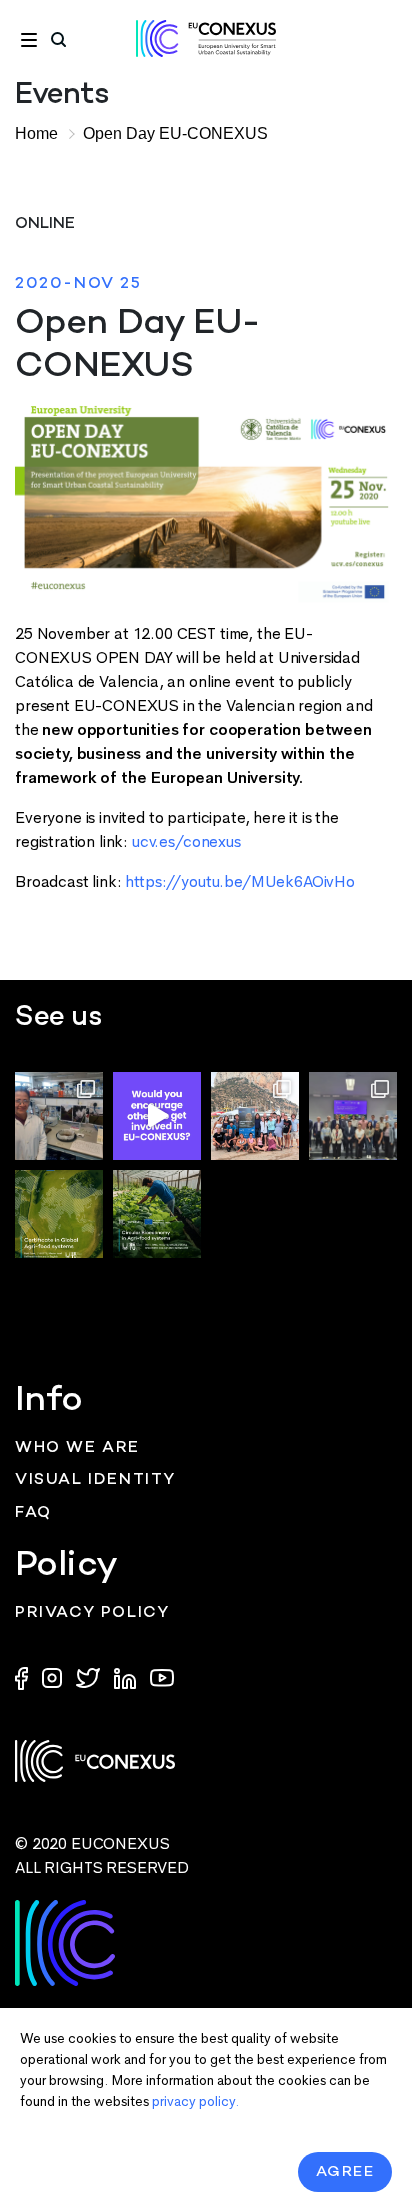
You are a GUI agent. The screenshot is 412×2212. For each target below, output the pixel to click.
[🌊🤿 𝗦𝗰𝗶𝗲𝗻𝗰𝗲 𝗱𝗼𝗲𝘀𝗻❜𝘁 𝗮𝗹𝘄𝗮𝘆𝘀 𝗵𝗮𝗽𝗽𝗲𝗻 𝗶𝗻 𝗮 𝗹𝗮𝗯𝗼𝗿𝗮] (255, 1116)
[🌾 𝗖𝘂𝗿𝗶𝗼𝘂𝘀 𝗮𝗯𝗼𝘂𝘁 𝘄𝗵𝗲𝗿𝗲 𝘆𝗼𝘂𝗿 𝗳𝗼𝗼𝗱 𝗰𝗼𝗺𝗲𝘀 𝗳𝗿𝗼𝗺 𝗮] (59, 1214)
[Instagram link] (54, 1676)
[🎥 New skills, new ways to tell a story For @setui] (59, 1116)
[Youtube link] (162, 1676)
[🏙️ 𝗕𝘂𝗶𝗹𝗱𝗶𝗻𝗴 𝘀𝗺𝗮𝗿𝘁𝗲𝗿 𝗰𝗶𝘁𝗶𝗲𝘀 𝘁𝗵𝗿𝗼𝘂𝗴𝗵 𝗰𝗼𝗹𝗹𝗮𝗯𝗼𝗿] (353, 1116)
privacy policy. (195, 2101)
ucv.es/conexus (186, 841)
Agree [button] (345, 2172)
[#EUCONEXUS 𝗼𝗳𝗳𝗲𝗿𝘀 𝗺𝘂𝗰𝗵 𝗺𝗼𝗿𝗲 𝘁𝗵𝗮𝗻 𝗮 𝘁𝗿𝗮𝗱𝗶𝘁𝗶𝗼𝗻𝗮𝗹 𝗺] (157, 1116)
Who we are (77, 1448)
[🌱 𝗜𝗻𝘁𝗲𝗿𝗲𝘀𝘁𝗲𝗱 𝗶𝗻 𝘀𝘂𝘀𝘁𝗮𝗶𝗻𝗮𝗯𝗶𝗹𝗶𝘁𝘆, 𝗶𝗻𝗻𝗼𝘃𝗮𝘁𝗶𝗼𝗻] (157, 1214)
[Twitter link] (90, 1676)
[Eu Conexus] (206, 38)
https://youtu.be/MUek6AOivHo (240, 881)
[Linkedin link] (127, 1676)
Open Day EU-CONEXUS (175, 133)
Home (36, 133)
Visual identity (95, 1480)
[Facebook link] (26, 1676)
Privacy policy (92, 1613)
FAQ (33, 1513)
